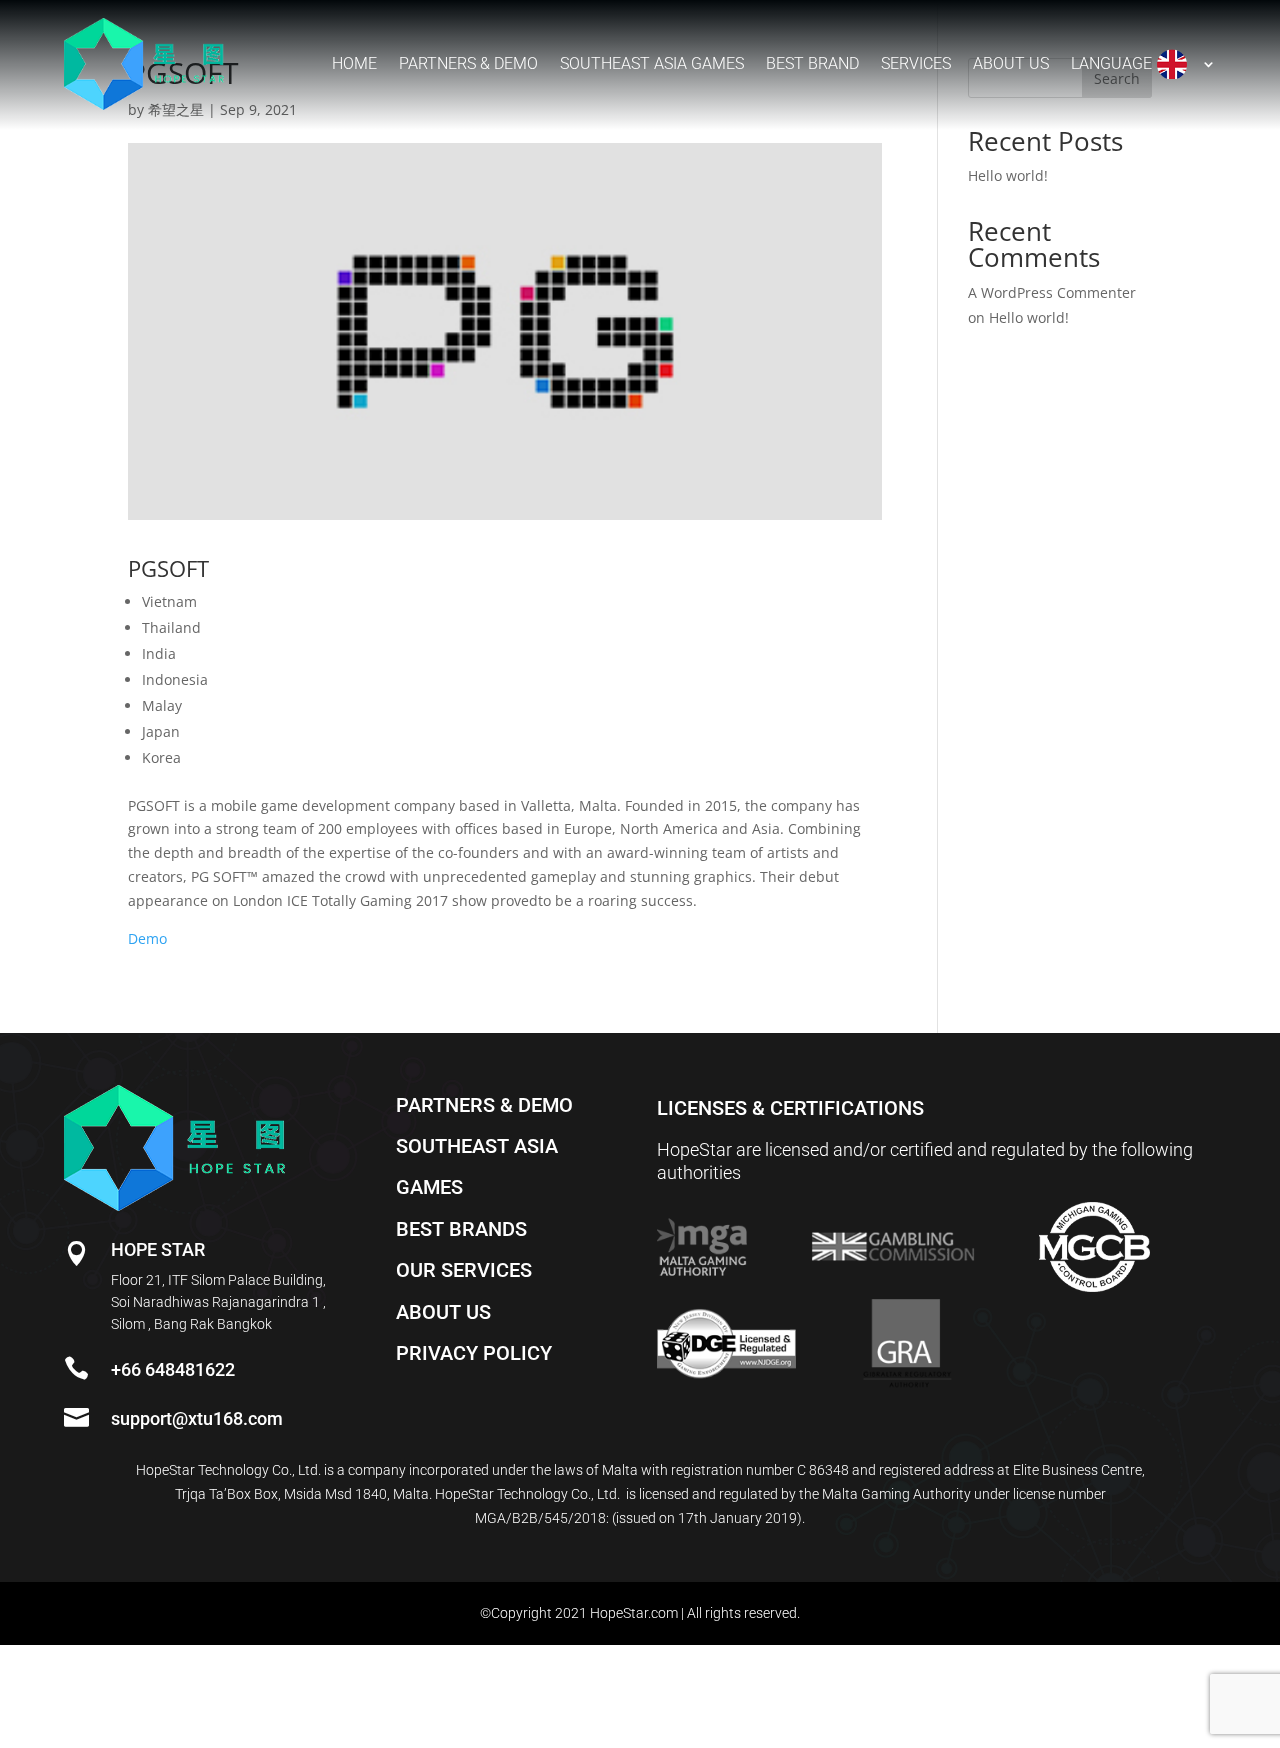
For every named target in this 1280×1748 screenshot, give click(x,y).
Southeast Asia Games (652, 63)
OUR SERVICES (464, 1270)
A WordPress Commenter (1052, 292)
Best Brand (812, 63)
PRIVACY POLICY (474, 1353)
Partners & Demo (468, 63)
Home (354, 63)
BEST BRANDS (461, 1229)
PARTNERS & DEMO (484, 1105)
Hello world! (1008, 175)
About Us (1011, 63)
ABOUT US (443, 1312)
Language (1111, 63)
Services (916, 63)
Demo (147, 938)
